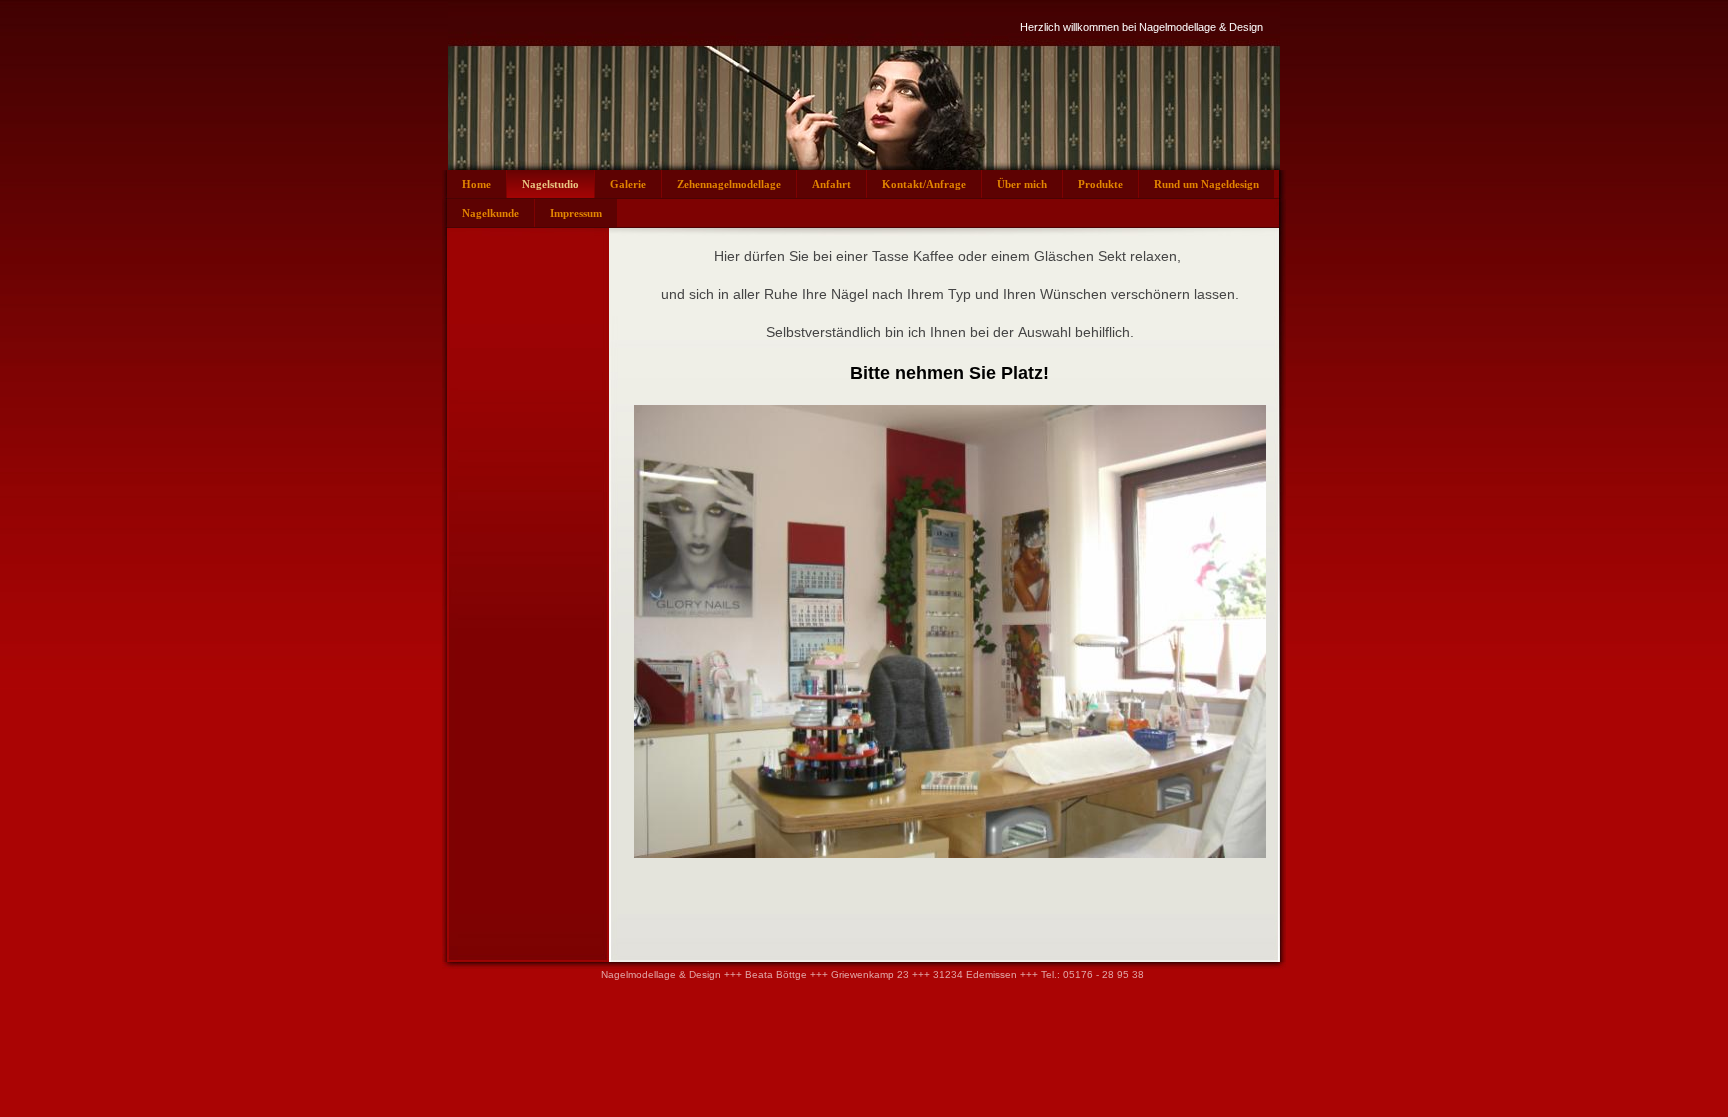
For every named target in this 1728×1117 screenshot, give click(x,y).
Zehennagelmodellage (729, 184)
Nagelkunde (490, 213)
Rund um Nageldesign (1206, 184)
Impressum (576, 213)
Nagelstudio (550, 184)
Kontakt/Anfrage (924, 184)
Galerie (628, 184)
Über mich (1022, 184)
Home (476, 184)
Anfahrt (831, 184)
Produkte (1100, 184)
